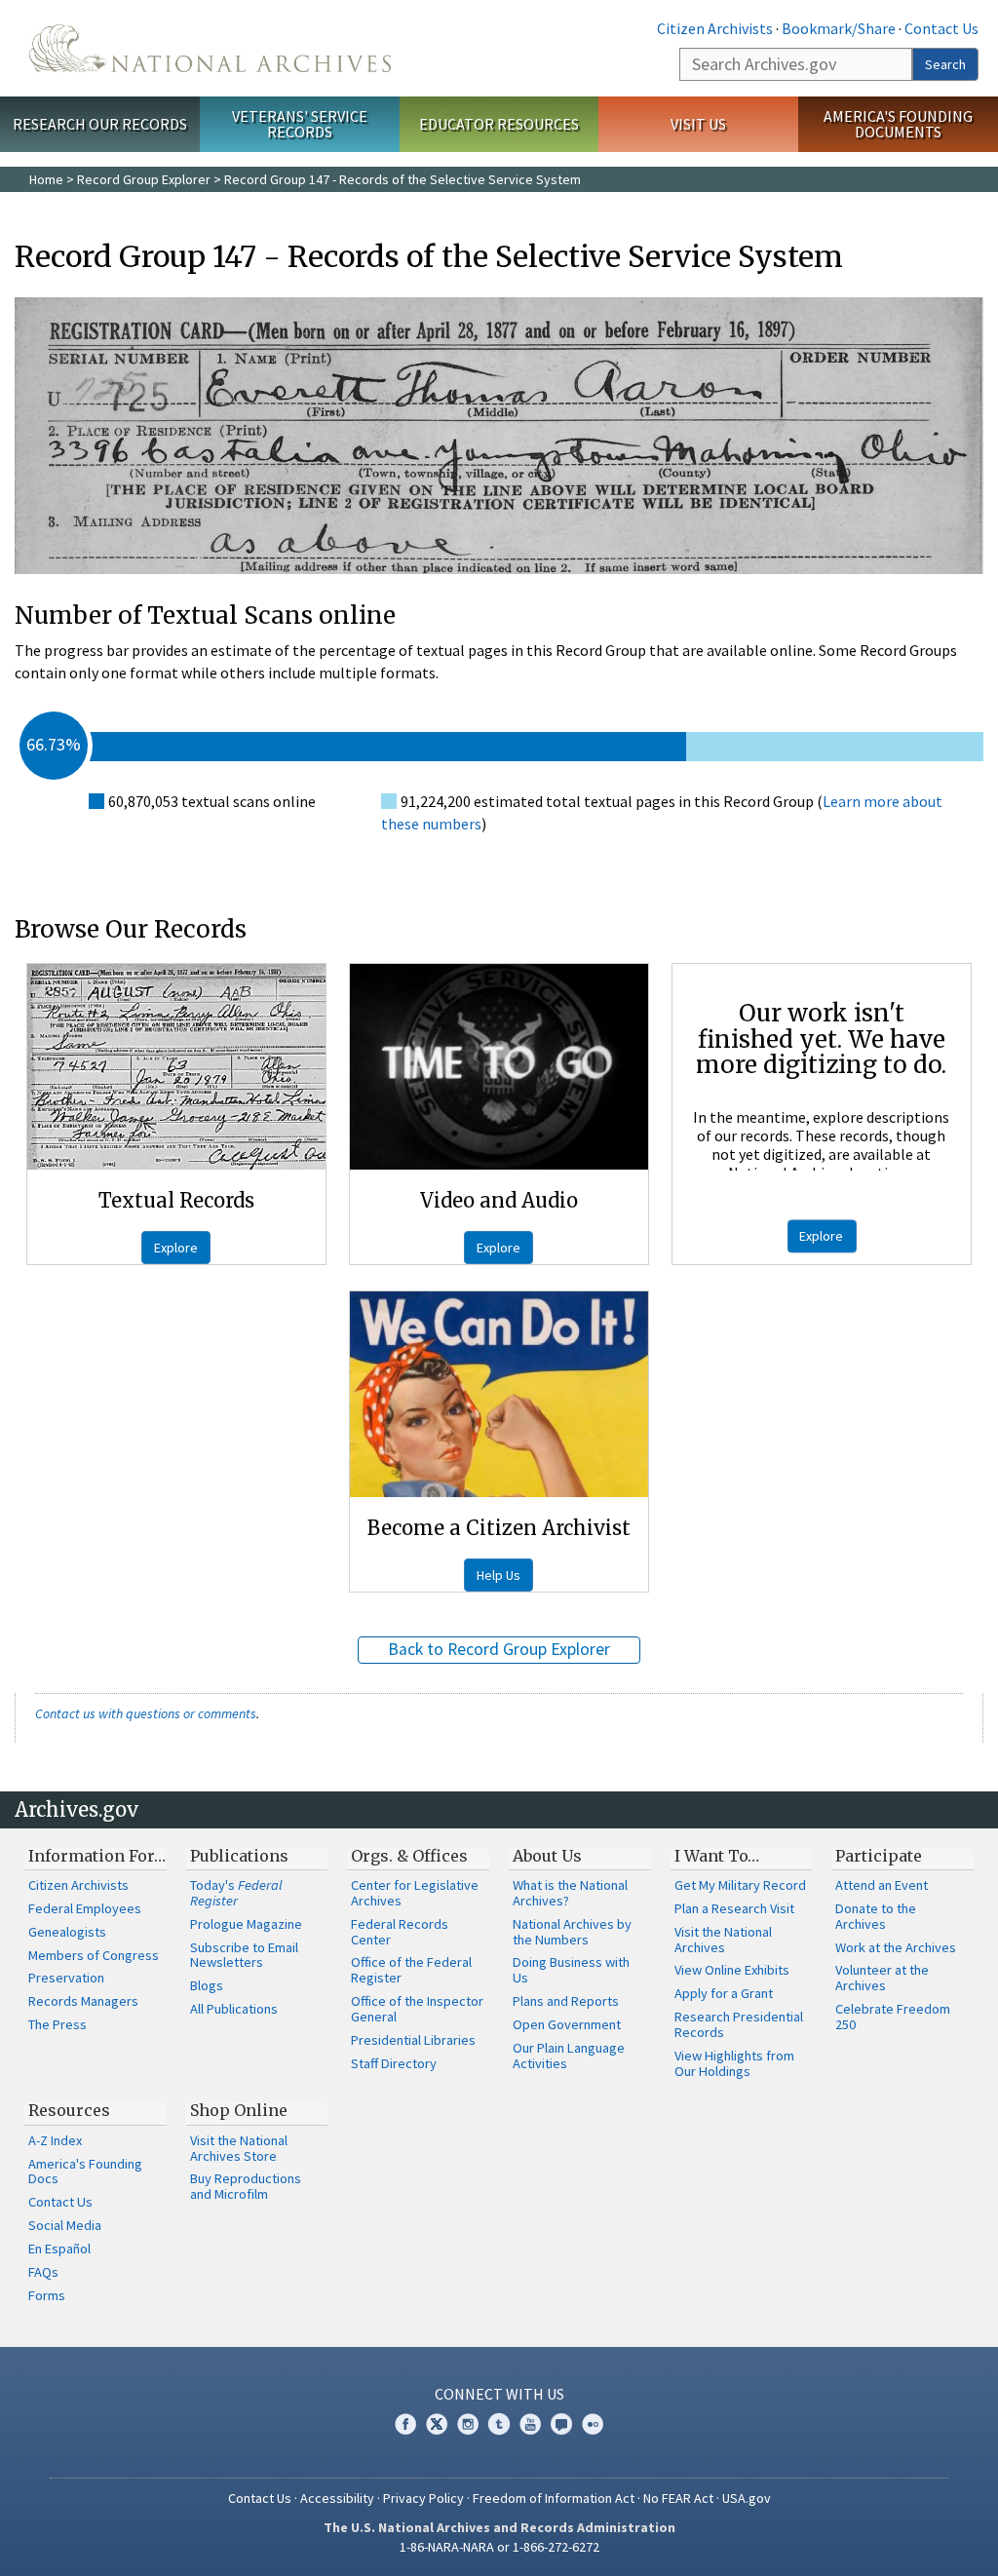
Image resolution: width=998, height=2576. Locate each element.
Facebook (405, 2424)
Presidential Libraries (413, 2040)
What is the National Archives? (570, 1893)
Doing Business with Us (571, 1970)
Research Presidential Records (739, 2024)
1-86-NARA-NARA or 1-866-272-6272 (499, 2547)
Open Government (567, 2024)
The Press (58, 2024)
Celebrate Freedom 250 (893, 2017)
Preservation (66, 1978)
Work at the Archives (896, 1947)
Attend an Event (882, 1885)
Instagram (468, 2424)
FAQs (43, 2272)
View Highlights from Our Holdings (734, 2063)
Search (945, 64)
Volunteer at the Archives (882, 1978)
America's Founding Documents (898, 124)
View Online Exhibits (732, 1970)
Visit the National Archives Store (239, 2148)
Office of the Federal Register (411, 1970)
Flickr (593, 2424)
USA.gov (747, 2498)
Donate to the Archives (876, 1916)
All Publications (234, 2009)
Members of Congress (94, 1955)
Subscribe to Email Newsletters (244, 1955)
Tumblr (499, 2424)
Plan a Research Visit (734, 1908)
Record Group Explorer (144, 179)
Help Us (499, 1575)
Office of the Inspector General (417, 2009)
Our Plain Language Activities (569, 2056)
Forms (47, 2295)
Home (46, 179)
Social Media (65, 2225)
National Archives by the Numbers (572, 1932)
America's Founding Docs (85, 2172)
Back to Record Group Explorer (499, 1649)
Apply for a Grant (724, 1993)
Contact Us (941, 28)
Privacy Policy (423, 2498)
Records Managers (83, 2001)
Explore (176, 1248)
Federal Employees (85, 1908)
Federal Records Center (400, 1932)
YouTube (530, 2424)
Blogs (207, 1985)
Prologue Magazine (246, 1924)
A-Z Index (55, 2140)
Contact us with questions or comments (146, 1713)
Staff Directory (394, 2063)
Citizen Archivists (715, 28)
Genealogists (67, 1932)
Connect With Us (499, 2394)
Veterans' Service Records (300, 124)
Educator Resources (499, 124)
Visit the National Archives (723, 1940)
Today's (236, 1893)
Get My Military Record (740, 1885)
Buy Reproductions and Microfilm (246, 2186)
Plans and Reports (566, 2001)
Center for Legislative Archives (415, 1893)
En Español (59, 2249)
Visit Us (698, 124)
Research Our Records (100, 124)
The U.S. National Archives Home (210, 48)
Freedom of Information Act (554, 2498)
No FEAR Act (678, 2498)
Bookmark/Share (839, 28)
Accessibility (337, 2498)
